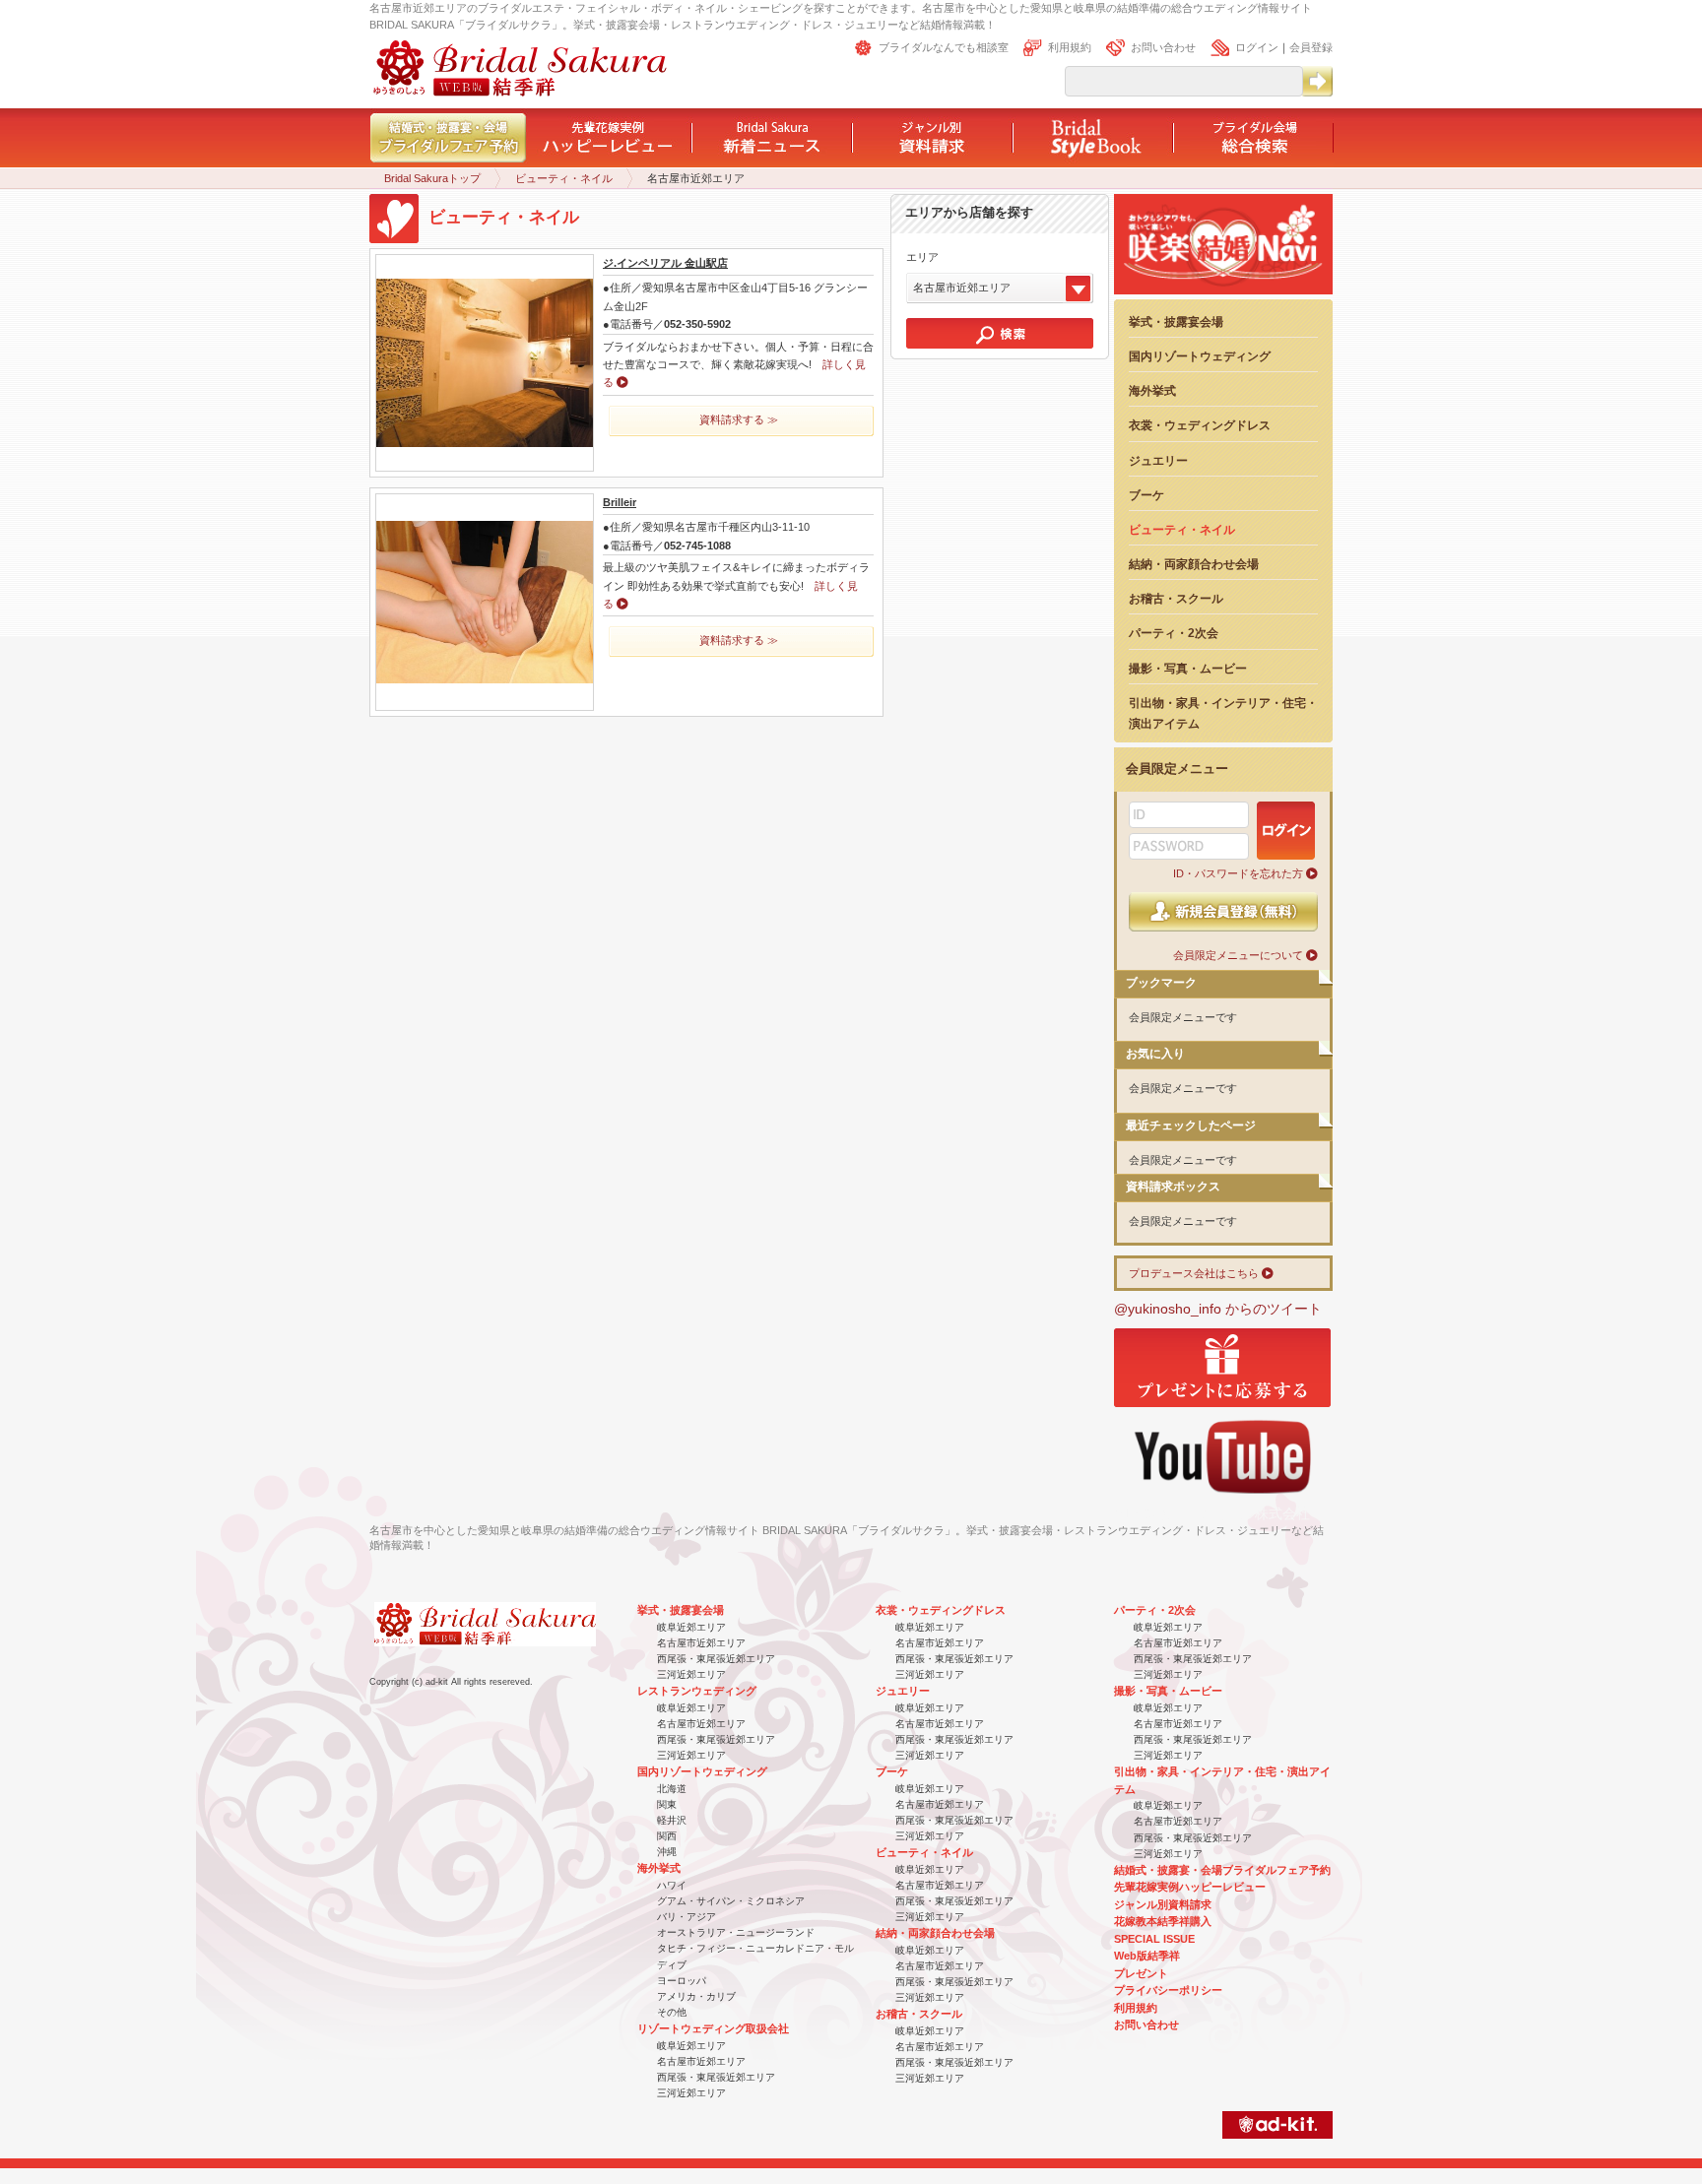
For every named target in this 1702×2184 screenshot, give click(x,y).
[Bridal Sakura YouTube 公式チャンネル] (1222, 1501)
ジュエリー (1158, 460)
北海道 (672, 1789)
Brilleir (620, 502)
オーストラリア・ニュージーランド (736, 1932)
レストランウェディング (697, 1691)
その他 (672, 2012)
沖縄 (667, 1852)
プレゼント (1141, 1973)
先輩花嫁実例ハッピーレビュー (1190, 1887)
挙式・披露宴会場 (1176, 321)
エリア (922, 257)
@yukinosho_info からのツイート (1218, 1309)
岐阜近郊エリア (691, 1627)
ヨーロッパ (682, 1981)
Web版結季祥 (1147, 1956)
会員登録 (1311, 47)
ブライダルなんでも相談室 (944, 47)
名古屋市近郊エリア (701, 1643)
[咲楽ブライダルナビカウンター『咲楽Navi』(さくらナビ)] (1223, 294)
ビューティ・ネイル (564, 178)
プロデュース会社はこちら (1194, 1273)
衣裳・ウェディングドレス (1200, 425)
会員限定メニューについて (1238, 955)
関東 (667, 1804)
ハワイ (672, 1885)
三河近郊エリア (691, 1674)
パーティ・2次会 (1174, 633)
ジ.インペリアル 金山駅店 (665, 263)
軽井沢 (672, 1820)
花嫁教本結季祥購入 (1163, 1921)
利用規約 (1070, 47)
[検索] (1000, 333)
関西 (667, 1836)
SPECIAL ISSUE (1154, 1939)
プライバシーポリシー (1168, 1990)
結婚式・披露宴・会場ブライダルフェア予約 (1222, 1870)
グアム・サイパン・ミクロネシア (731, 1901)
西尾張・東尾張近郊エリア (716, 1659)
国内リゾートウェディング (1200, 356)
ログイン (1257, 47)
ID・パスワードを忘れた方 (1238, 873)
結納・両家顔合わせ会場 (1194, 564)
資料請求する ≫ (739, 419)
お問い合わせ (1163, 47)
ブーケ (1146, 495)
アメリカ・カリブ (696, 1996)
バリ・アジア (687, 1917)
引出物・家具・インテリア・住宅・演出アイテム (1223, 713)
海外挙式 (1152, 390)
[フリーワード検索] (1317, 81)
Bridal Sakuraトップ (432, 178)
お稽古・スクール (1176, 598)
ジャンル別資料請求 (1163, 1904)
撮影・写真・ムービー (1188, 668)
